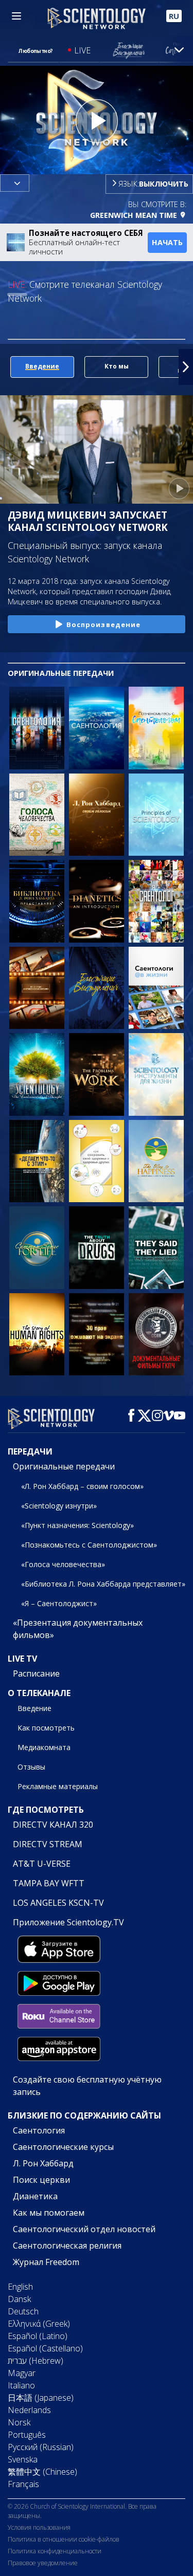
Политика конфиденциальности (55, 2551)
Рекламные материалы (58, 1786)
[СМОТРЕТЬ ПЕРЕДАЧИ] (37, 728)
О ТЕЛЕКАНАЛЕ (39, 1693)
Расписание (36, 1673)
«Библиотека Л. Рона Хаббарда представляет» (103, 1584)
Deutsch (23, 2311)
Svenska (23, 2459)
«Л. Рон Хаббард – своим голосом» (82, 1486)
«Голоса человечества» (63, 1564)
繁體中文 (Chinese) (42, 2472)
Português (27, 2435)
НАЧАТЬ (167, 242)
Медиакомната (44, 1747)
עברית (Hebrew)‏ (36, 2361)
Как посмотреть (46, 1728)
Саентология (39, 2130)
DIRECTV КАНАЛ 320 (53, 1825)
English (20, 2287)
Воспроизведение (104, 624)
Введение (34, 1708)
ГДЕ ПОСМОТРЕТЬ (46, 1810)
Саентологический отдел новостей (84, 2229)
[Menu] (16, 16)
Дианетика (35, 2196)
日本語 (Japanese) (41, 2398)
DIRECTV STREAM (48, 1844)
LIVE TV (22, 1659)
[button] (7, 367)
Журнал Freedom (46, 2262)
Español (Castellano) (45, 2348)
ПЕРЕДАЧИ (30, 1451)
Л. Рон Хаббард (43, 2163)
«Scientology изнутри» (59, 1506)
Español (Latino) (38, 2336)
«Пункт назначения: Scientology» (77, 1525)
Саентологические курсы (63, 2147)
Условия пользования (39, 2527)
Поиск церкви (41, 2180)
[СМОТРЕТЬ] (156, 815)
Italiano (21, 2385)
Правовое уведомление (43, 2563)
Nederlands (29, 2410)
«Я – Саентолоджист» (59, 1603)
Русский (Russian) (41, 2447)
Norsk (19, 2422)
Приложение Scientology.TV (68, 1922)
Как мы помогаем (49, 2213)
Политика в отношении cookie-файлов (64, 2539)
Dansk (19, 2299)
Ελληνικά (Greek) (39, 2324)
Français (23, 2484)
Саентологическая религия (67, 2246)
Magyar (22, 2373)
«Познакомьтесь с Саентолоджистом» (89, 1545)
